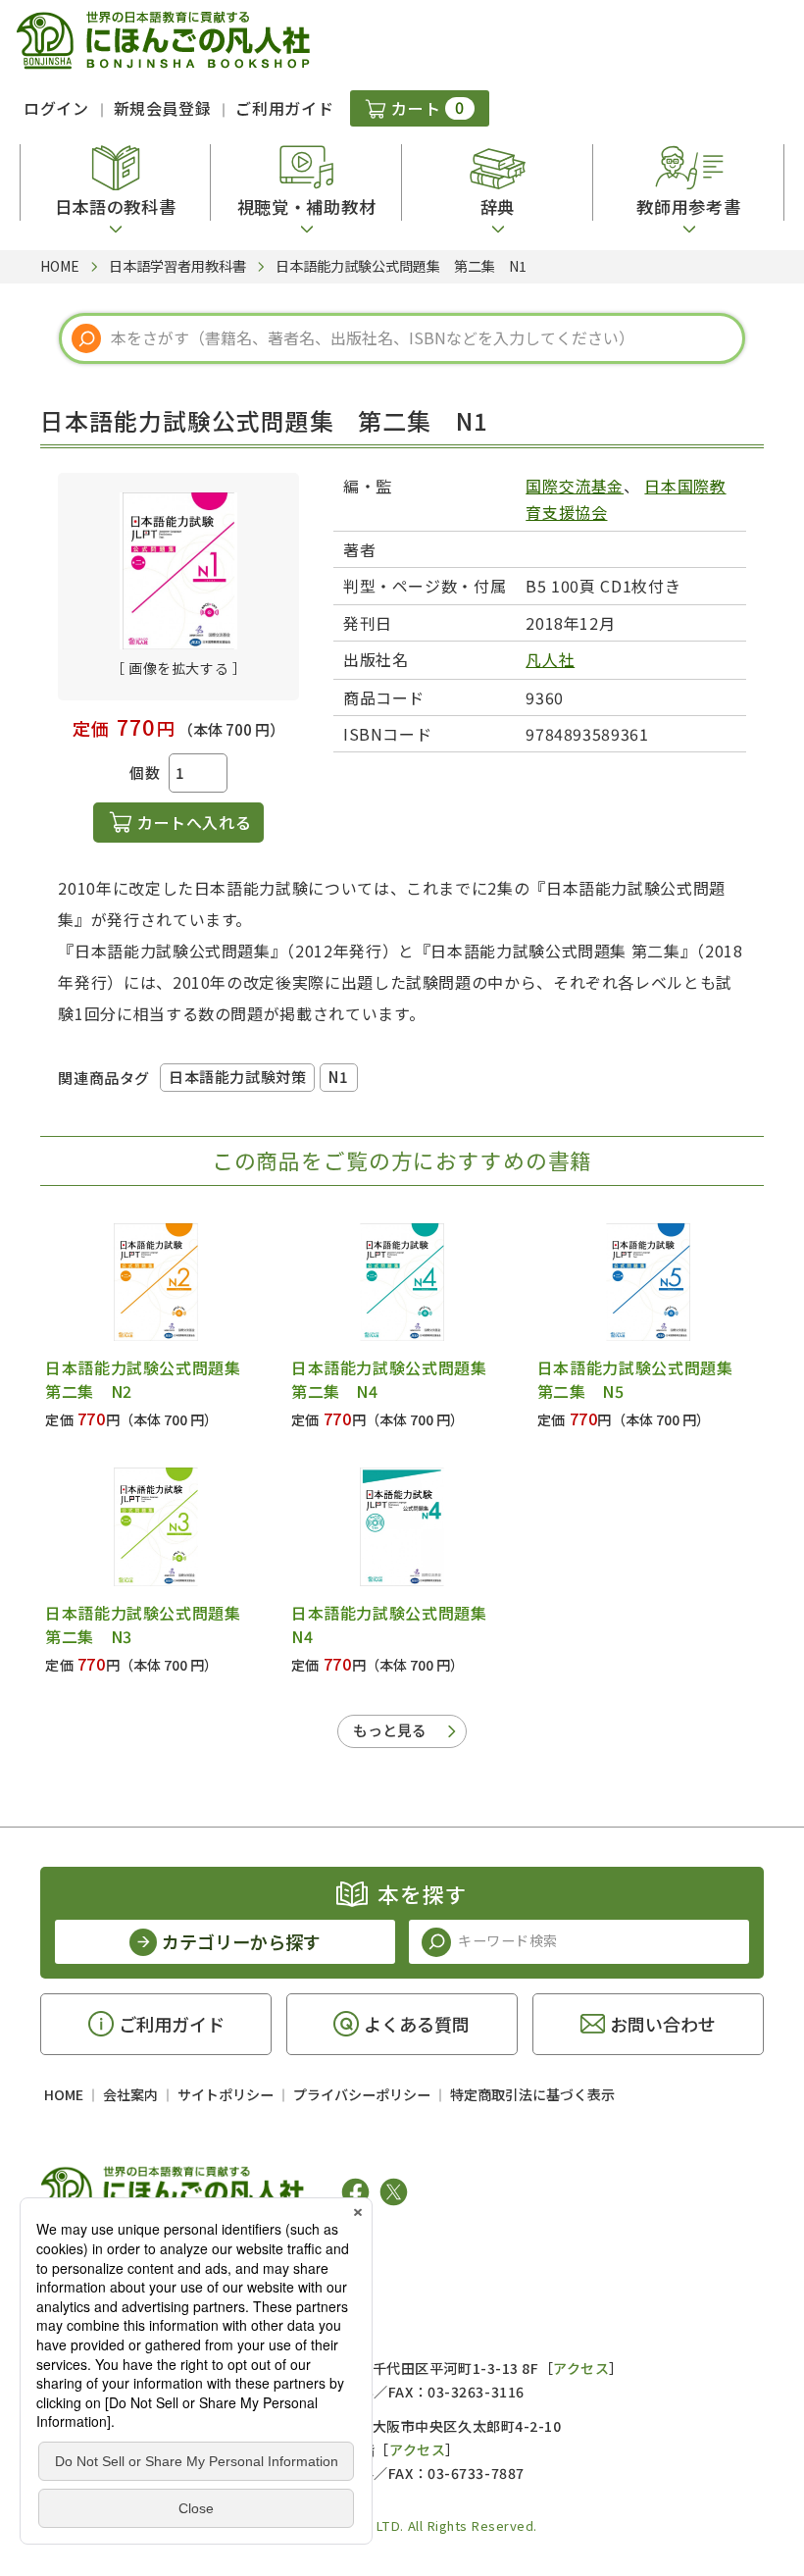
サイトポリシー (226, 2094)
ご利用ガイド (284, 108)
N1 (338, 1077)
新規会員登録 (163, 108)
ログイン (56, 108)
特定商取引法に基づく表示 (532, 2094)
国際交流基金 (575, 486)
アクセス (581, 2368)
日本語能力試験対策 (237, 1077)
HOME (64, 2094)
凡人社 (550, 659)
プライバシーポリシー (362, 2094)
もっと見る (390, 1730)
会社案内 (130, 2094)
